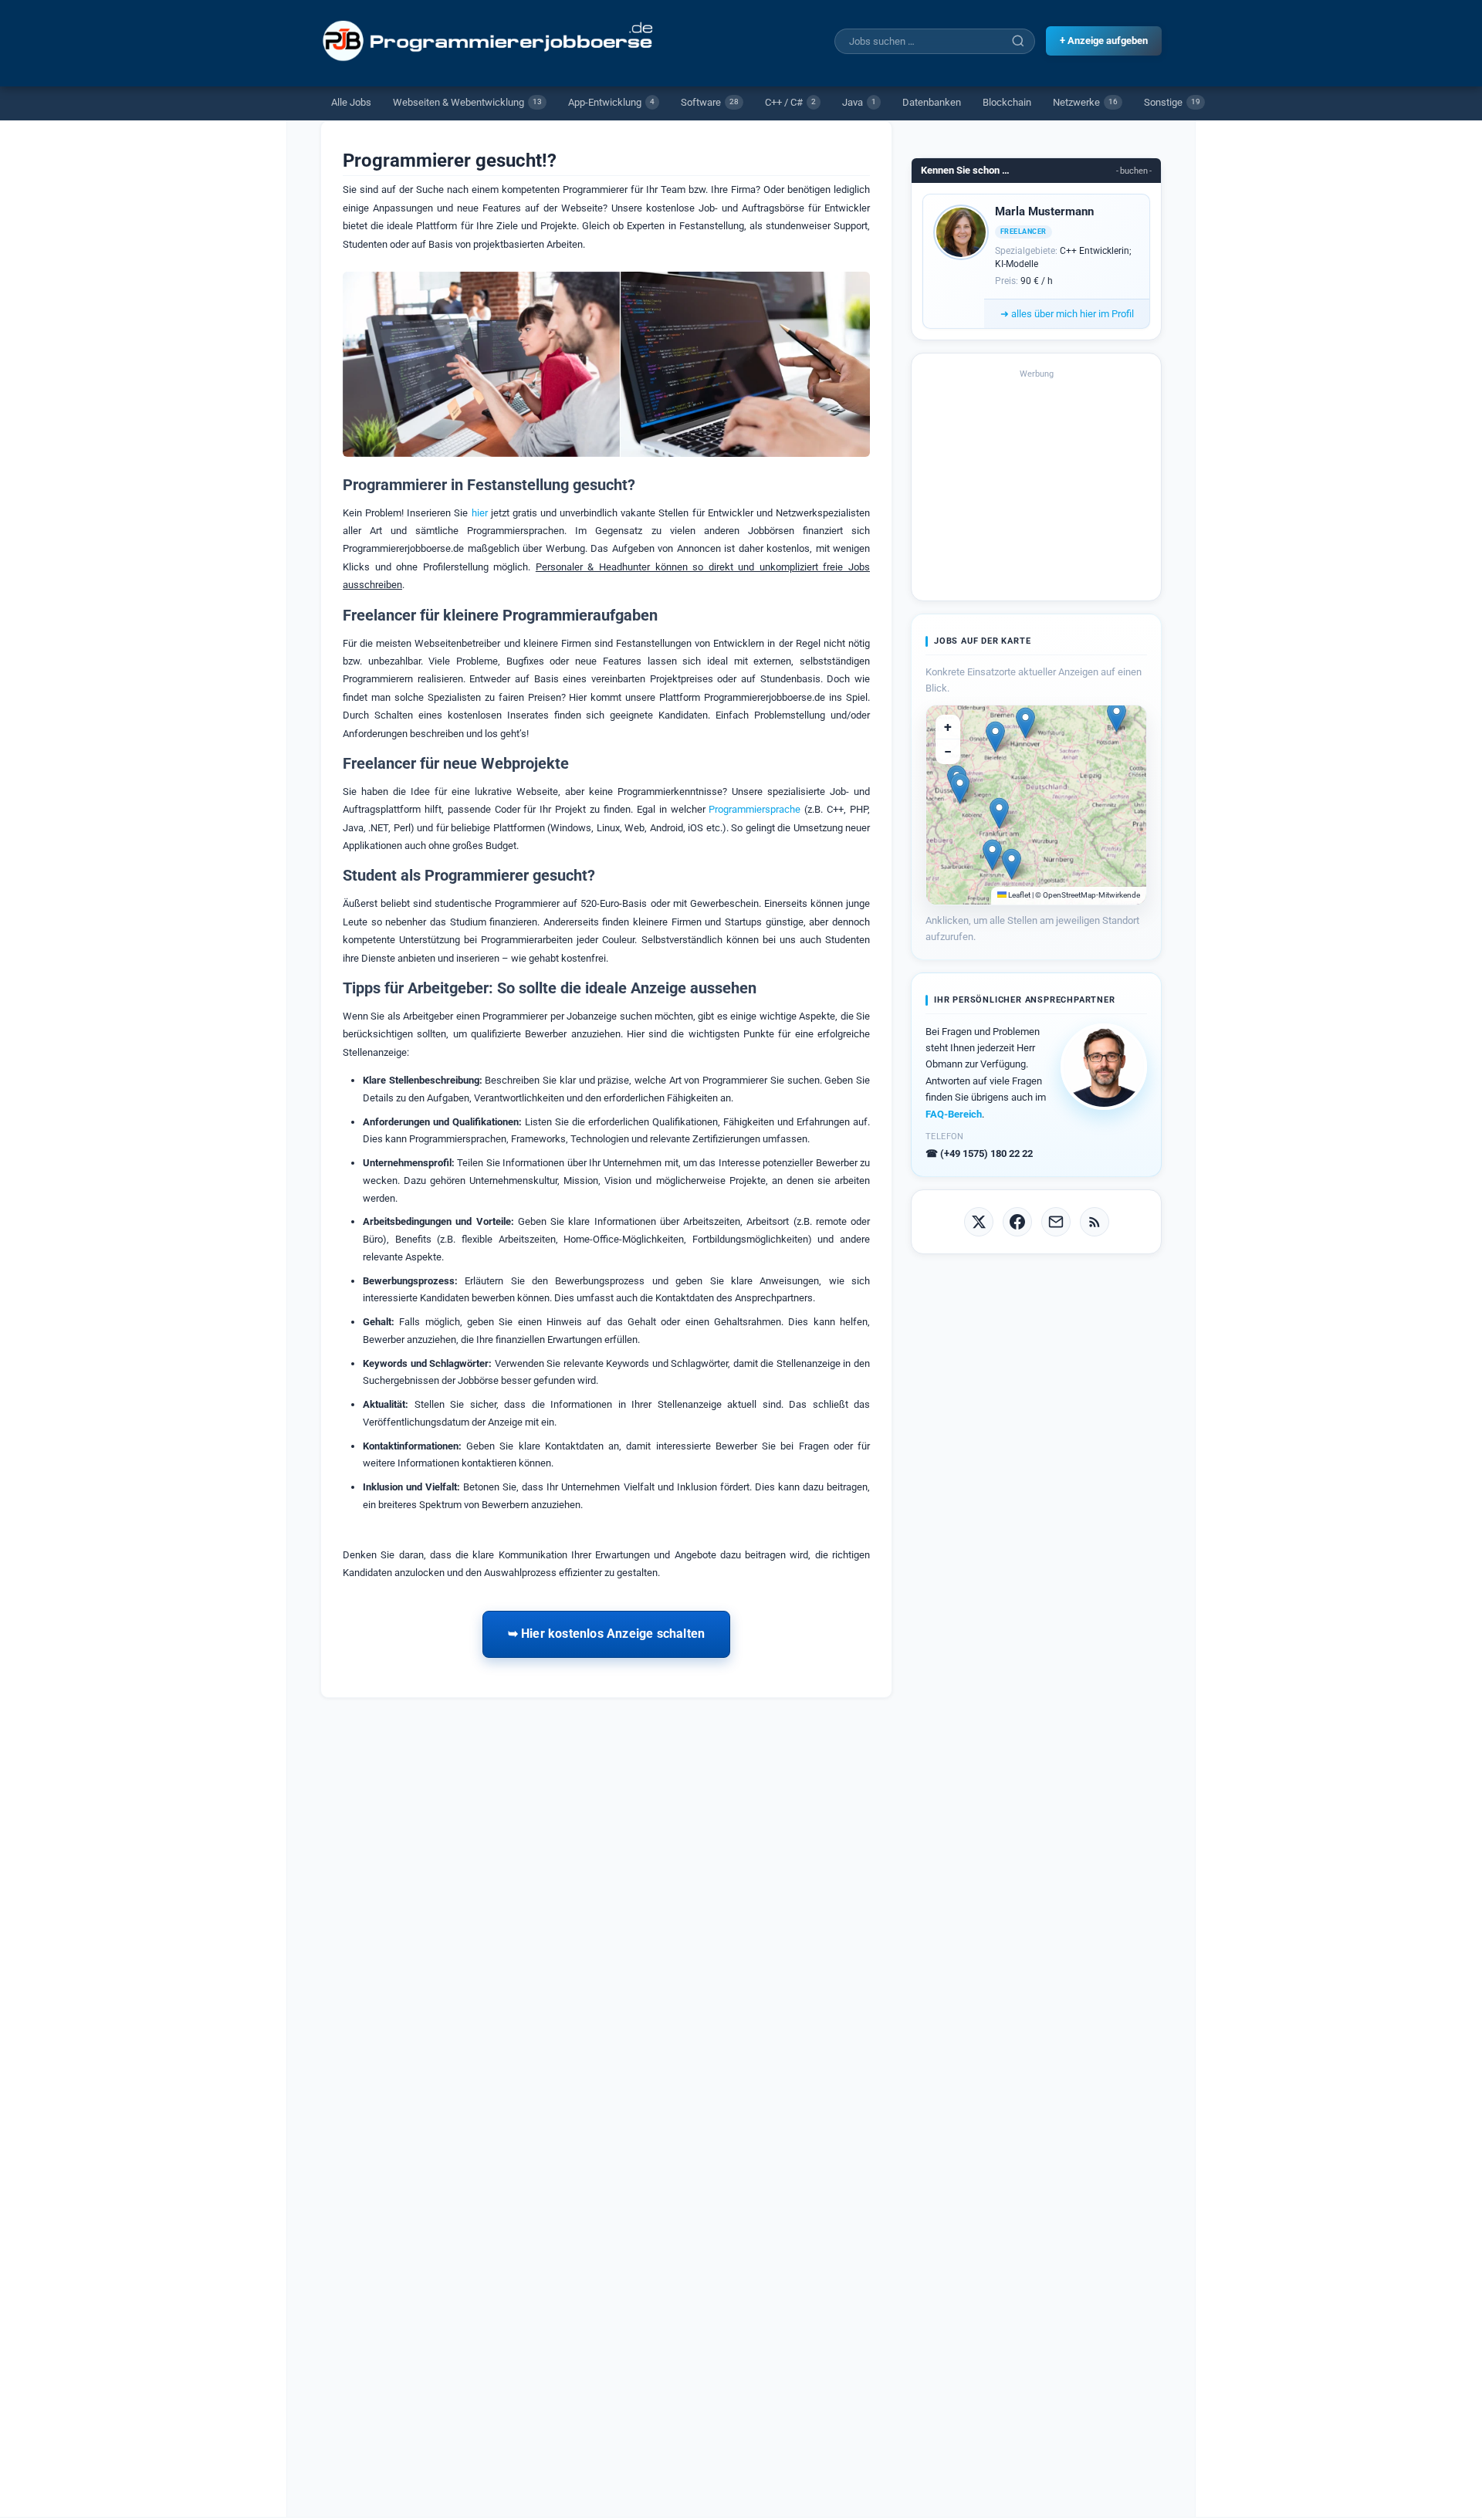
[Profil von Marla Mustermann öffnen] (961, 232)
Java (859, 102)
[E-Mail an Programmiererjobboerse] (1056, 1222)
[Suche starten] (1018, 41)
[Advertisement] (1037, 485)
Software (710, 102)
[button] (1117, 717)
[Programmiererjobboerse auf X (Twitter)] (979, 1222)
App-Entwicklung (611, 102)
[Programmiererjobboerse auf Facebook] (1017, 1222)
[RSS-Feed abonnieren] (1095, 1222)
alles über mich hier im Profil (1067, 314)
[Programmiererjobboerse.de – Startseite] (489, 41)
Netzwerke (1085, 102)
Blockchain (1007, 102)
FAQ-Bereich (954, 1114)
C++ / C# (790, 102)
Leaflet (1018, 895)
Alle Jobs (351, 102)
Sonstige (1172, 102)
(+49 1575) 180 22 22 (979, 1153)
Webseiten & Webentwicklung (467, 102)
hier (480, 513)
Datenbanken (932, 102)
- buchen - (1134, 171)
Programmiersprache (755, 809)
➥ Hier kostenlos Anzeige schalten (607, 1634)
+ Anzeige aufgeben (1104, 41)
